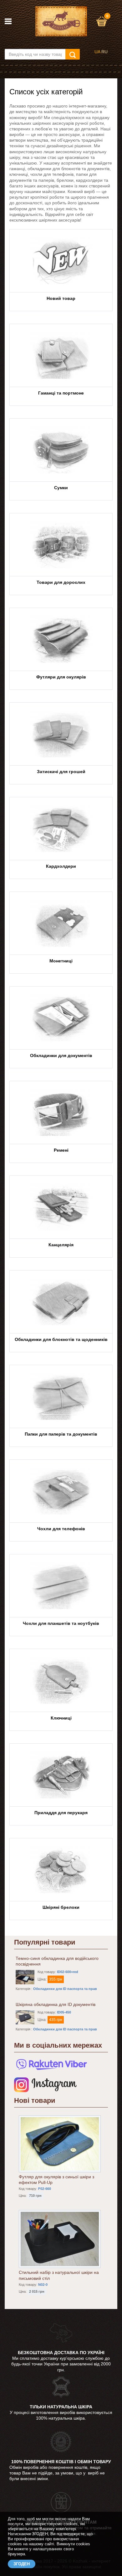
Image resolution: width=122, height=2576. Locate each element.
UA (97, 52)
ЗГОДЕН (22, 2564)
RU (104, 52)
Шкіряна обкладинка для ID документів (56, 2004)
